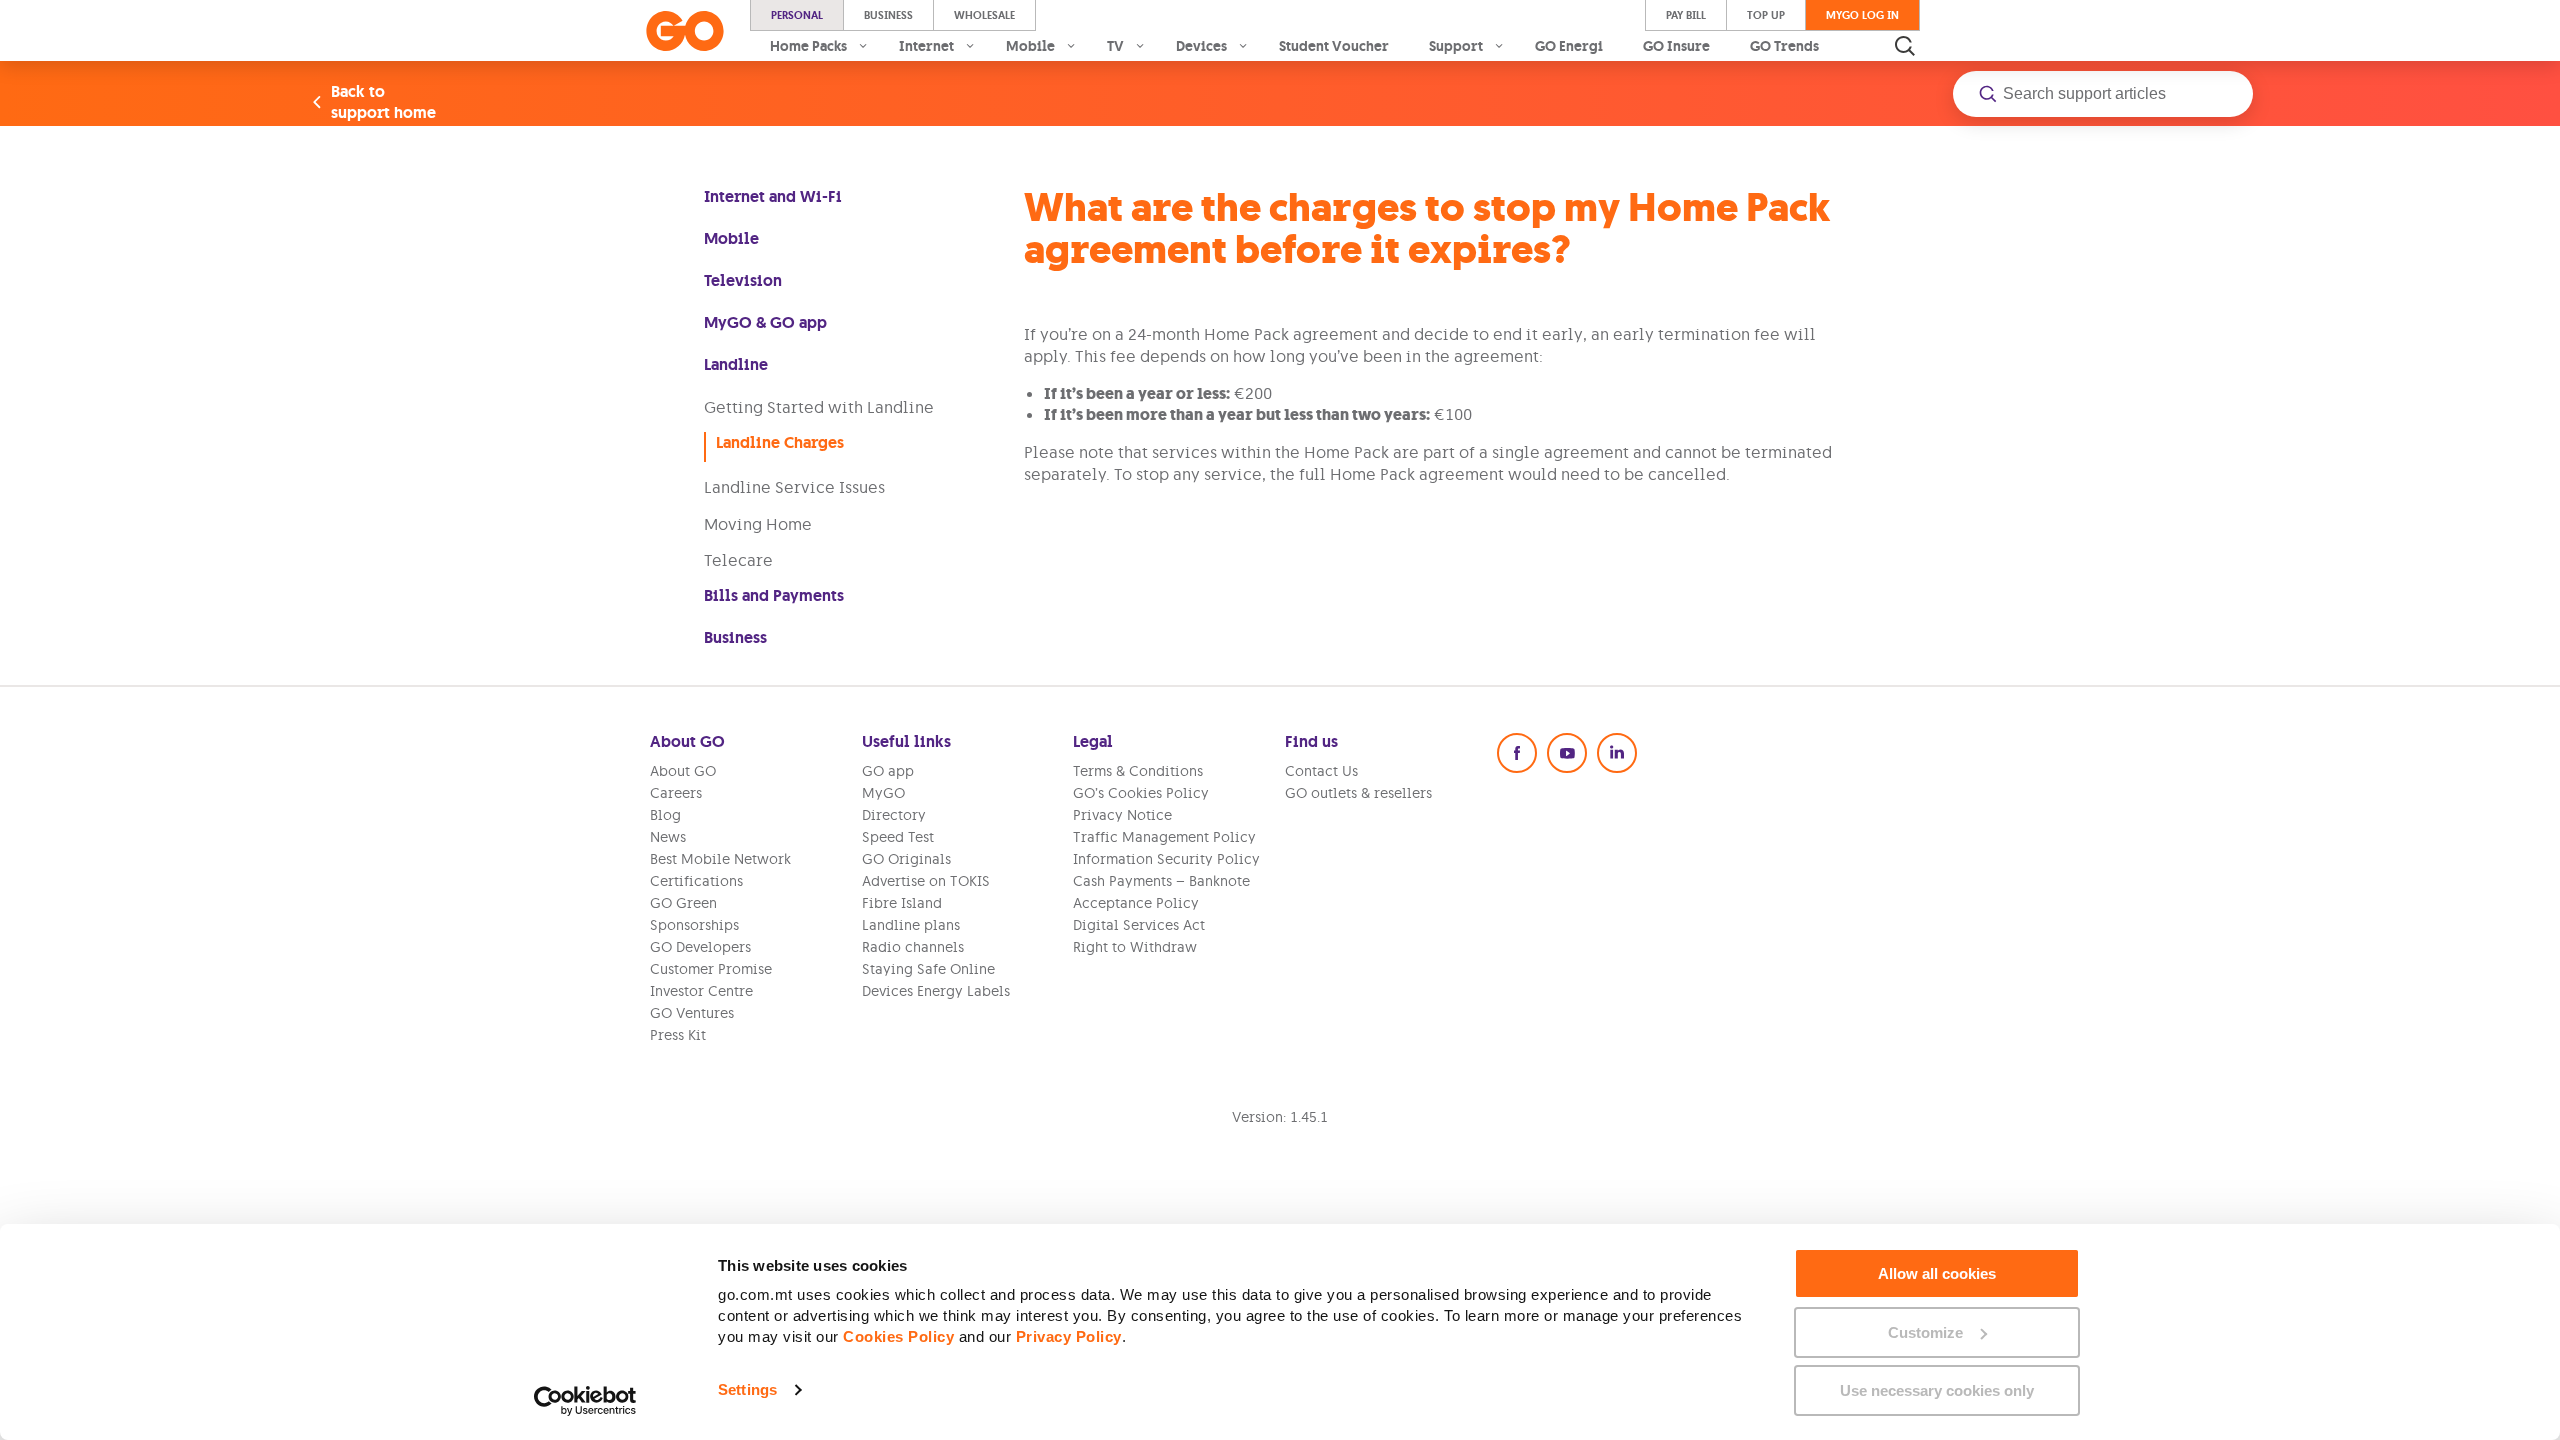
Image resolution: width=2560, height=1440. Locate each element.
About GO (683, 771)
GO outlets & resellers (1358, 793)
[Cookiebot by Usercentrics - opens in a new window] (585, 1401)
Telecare (738, 560)
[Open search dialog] (1905, 46)
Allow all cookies (1937, 1273)
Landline (736, 364)
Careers (676, 793)
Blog (665, 815)
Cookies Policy (898, 1336)
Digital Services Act (1139, 925)
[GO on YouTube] (1567, 753)
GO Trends (1784, 46)
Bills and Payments (774, 595)
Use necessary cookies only (1937, 1390)
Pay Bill (1686, 15)
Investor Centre (701, 991)
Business (888, 15)
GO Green (683, 903)
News (668, 837)
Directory (894, 815)
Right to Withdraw (1135, 947)
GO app (888, 771)
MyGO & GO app (765, 322)
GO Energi (1569, 46)
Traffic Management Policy (1164, 837)
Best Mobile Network (720, 859)
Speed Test (898, 837)
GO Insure (1676, 46)
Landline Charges (780, 442)
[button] (2103, 94)
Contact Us (1321, 771)
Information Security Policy (1166, 859)
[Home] (685, 31)
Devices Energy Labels (936, 991)
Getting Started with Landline (819, 407)
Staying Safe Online (928, 969)
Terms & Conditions (1138, 771)
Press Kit (678, 1035)
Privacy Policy (1069, 1336)
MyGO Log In (1862, 15)
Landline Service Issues (794, 487)
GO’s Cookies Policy (1141, 793)
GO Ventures (692, 1013)
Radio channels (913, 947)
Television (743, 280)
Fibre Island (902, 903)
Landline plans (911, 925)
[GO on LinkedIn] (1617, 753)
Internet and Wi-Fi (773, 196)
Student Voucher (1334, 46)
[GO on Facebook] (1517, 753)
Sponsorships (694, 925)
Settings (747, 1389)
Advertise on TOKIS (926, 881)
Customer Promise (711, 969)
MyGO (883, 793)
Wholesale (984, 15)
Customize (1925, 1332)
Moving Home (758, 524)
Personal (797, 15)
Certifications (696, 881)
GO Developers (700, 947)
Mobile (731, 238)
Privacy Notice (1122, 815)
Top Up (1766, 15)
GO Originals (906, 859)
